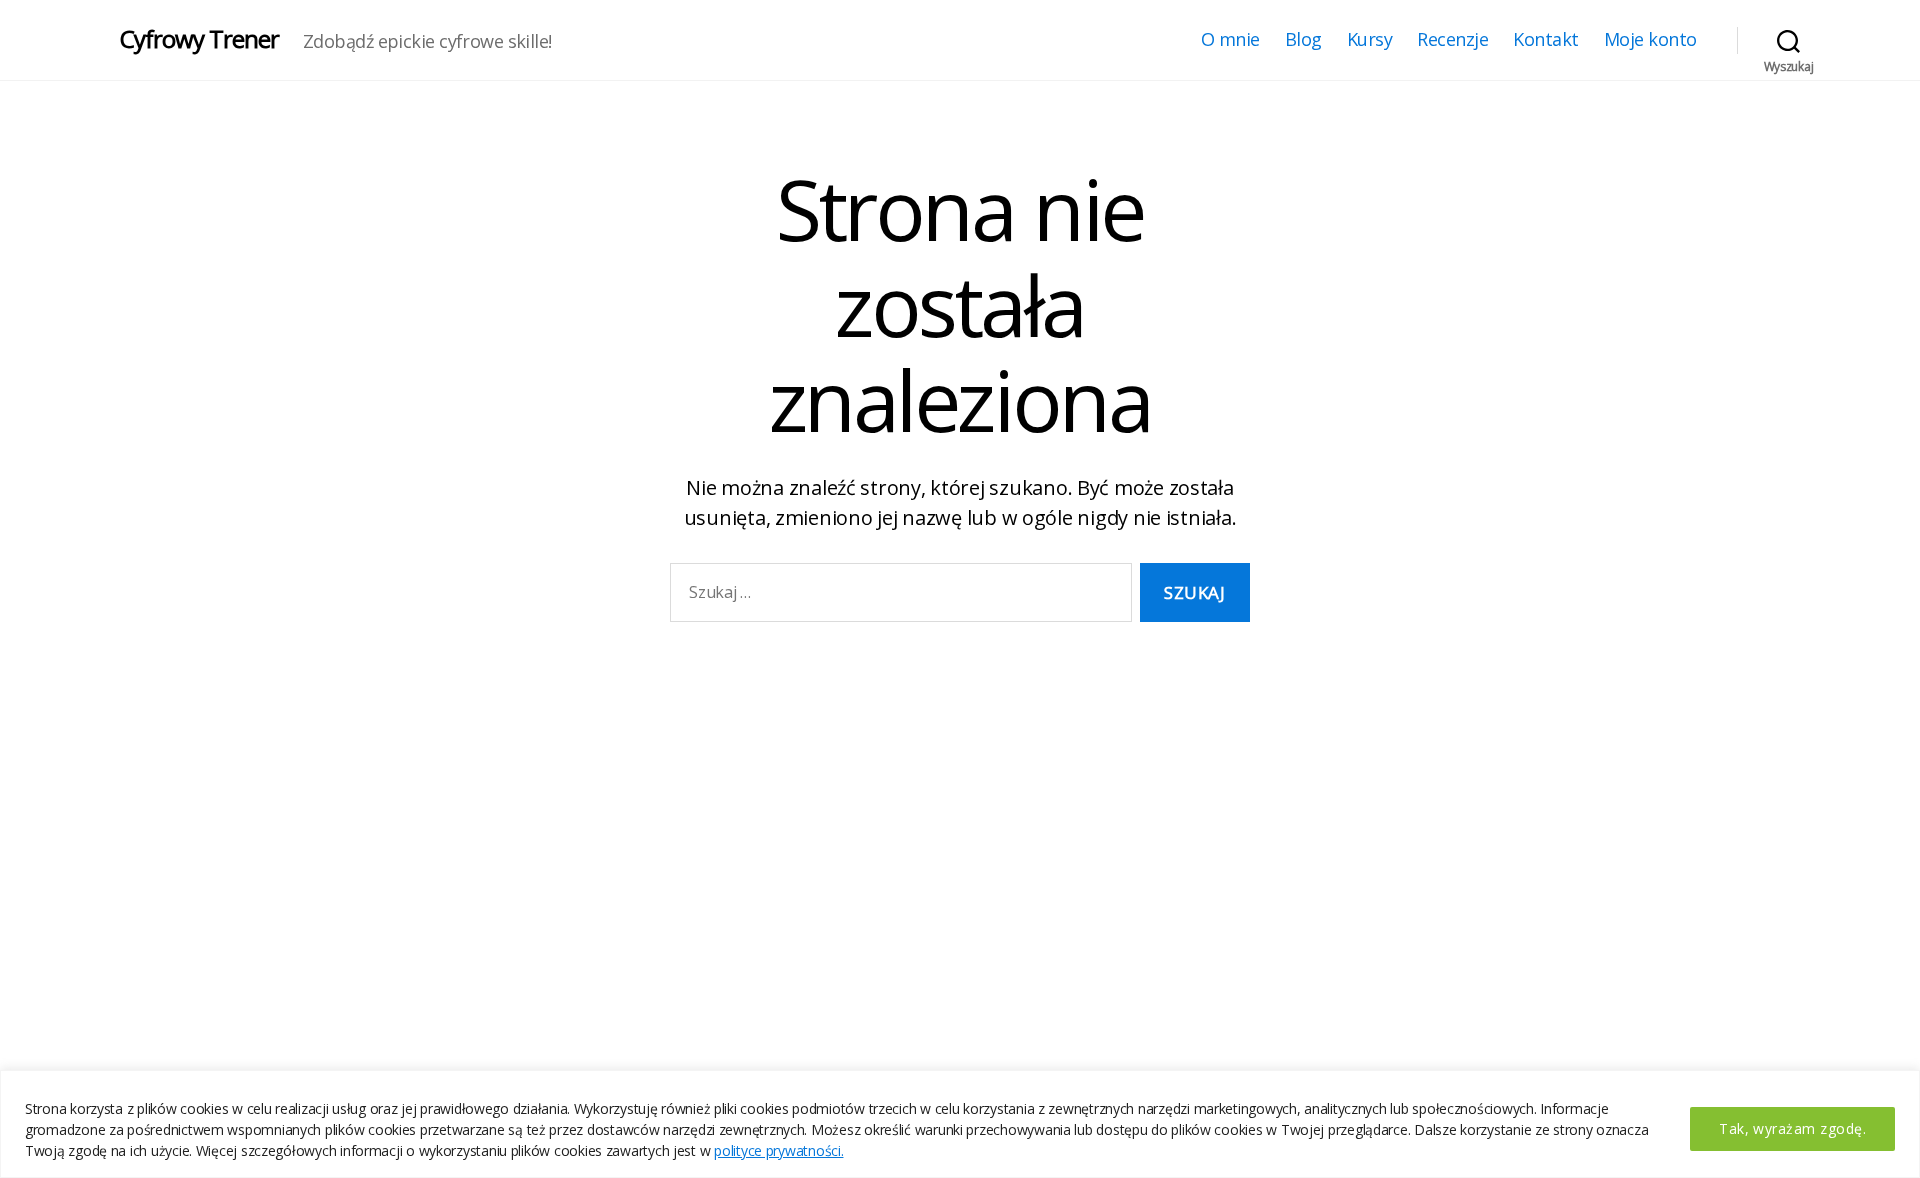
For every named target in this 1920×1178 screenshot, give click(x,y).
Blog (1303, 40)
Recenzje (1452, 40)
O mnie (1230, 40)
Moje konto (1650, 40)
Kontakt (1546, 40)
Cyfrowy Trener (199, 39)
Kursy (1370, 40)
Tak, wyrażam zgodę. (1792, 1128)
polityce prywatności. (778, 1150)
